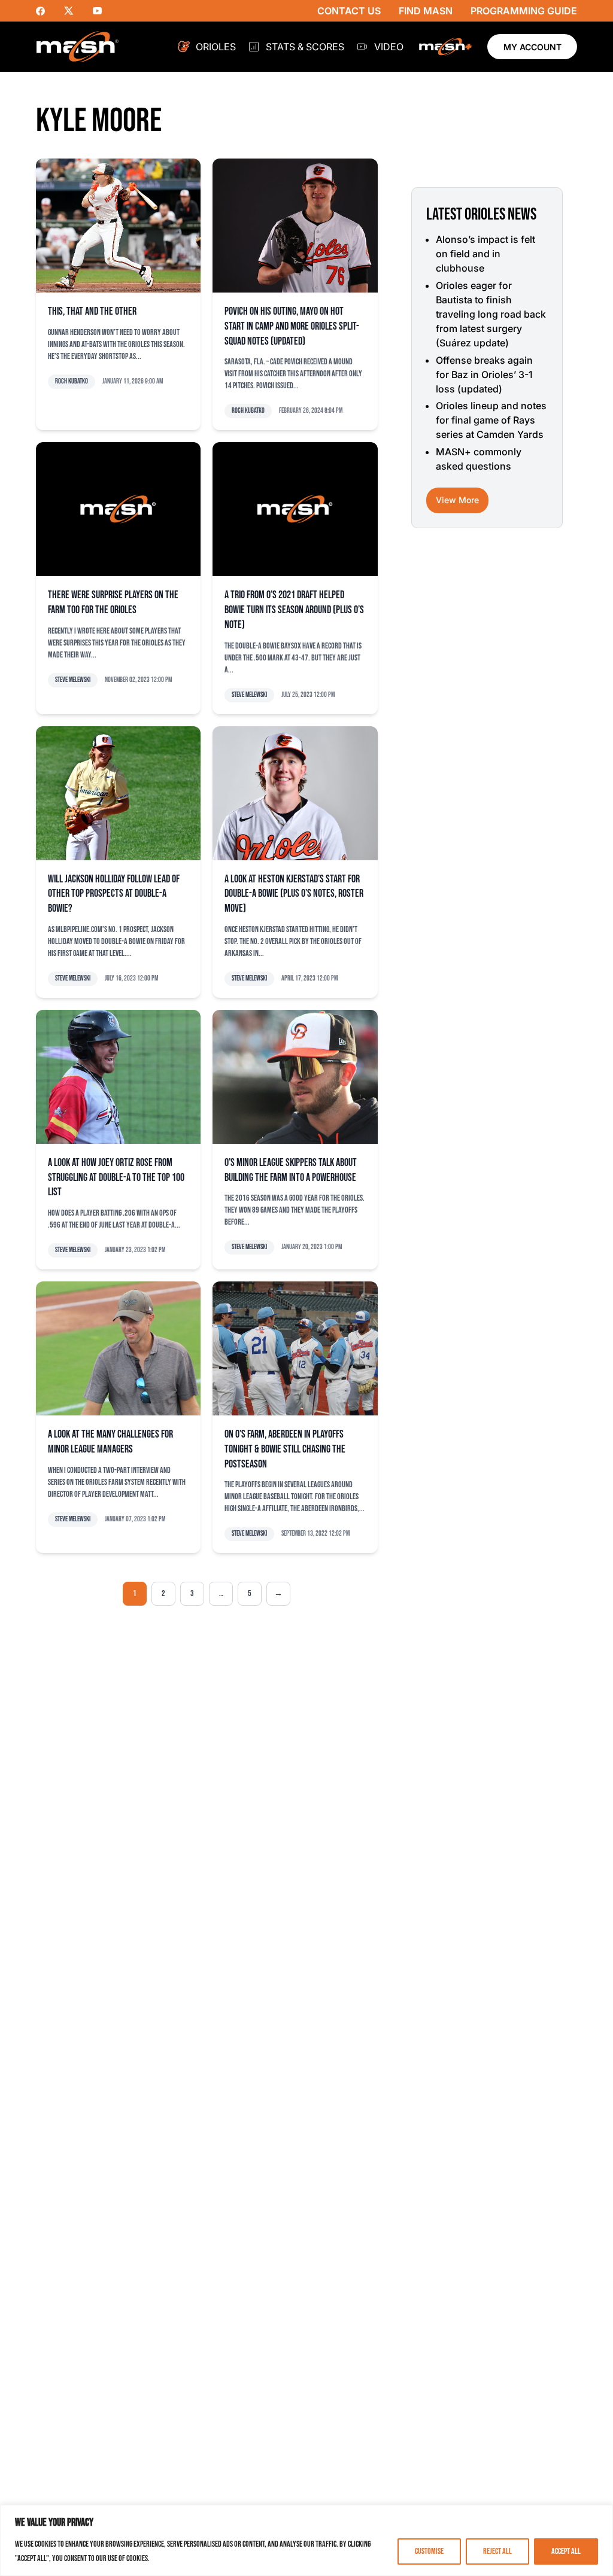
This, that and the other (92, 311)
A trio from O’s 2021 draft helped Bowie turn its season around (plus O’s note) (294, 610)
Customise (429, 2551)
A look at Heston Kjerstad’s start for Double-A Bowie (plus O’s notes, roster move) (294, 894)
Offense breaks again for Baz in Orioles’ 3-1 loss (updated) (484, 374)
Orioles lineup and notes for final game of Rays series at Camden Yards (491, 420)
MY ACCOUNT (532, 47)
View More (457, 500)
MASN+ (445, 47)
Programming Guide (524, 11)
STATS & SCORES (305, 47)
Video (389, 47)
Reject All (497, 2551)
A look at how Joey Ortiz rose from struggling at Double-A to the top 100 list (116, 1178)
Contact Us (349, 11)
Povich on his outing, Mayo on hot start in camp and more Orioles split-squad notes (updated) (292, 326)
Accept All (566, 2551)
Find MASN (426, 11)
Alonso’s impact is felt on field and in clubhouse (485, 254)
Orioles (216, 47)
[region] (306, 2540)
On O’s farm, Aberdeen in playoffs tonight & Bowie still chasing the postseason (285, 1449)
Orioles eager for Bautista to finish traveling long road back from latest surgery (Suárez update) (491, 314)
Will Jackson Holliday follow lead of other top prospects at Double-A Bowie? (114, 894)
